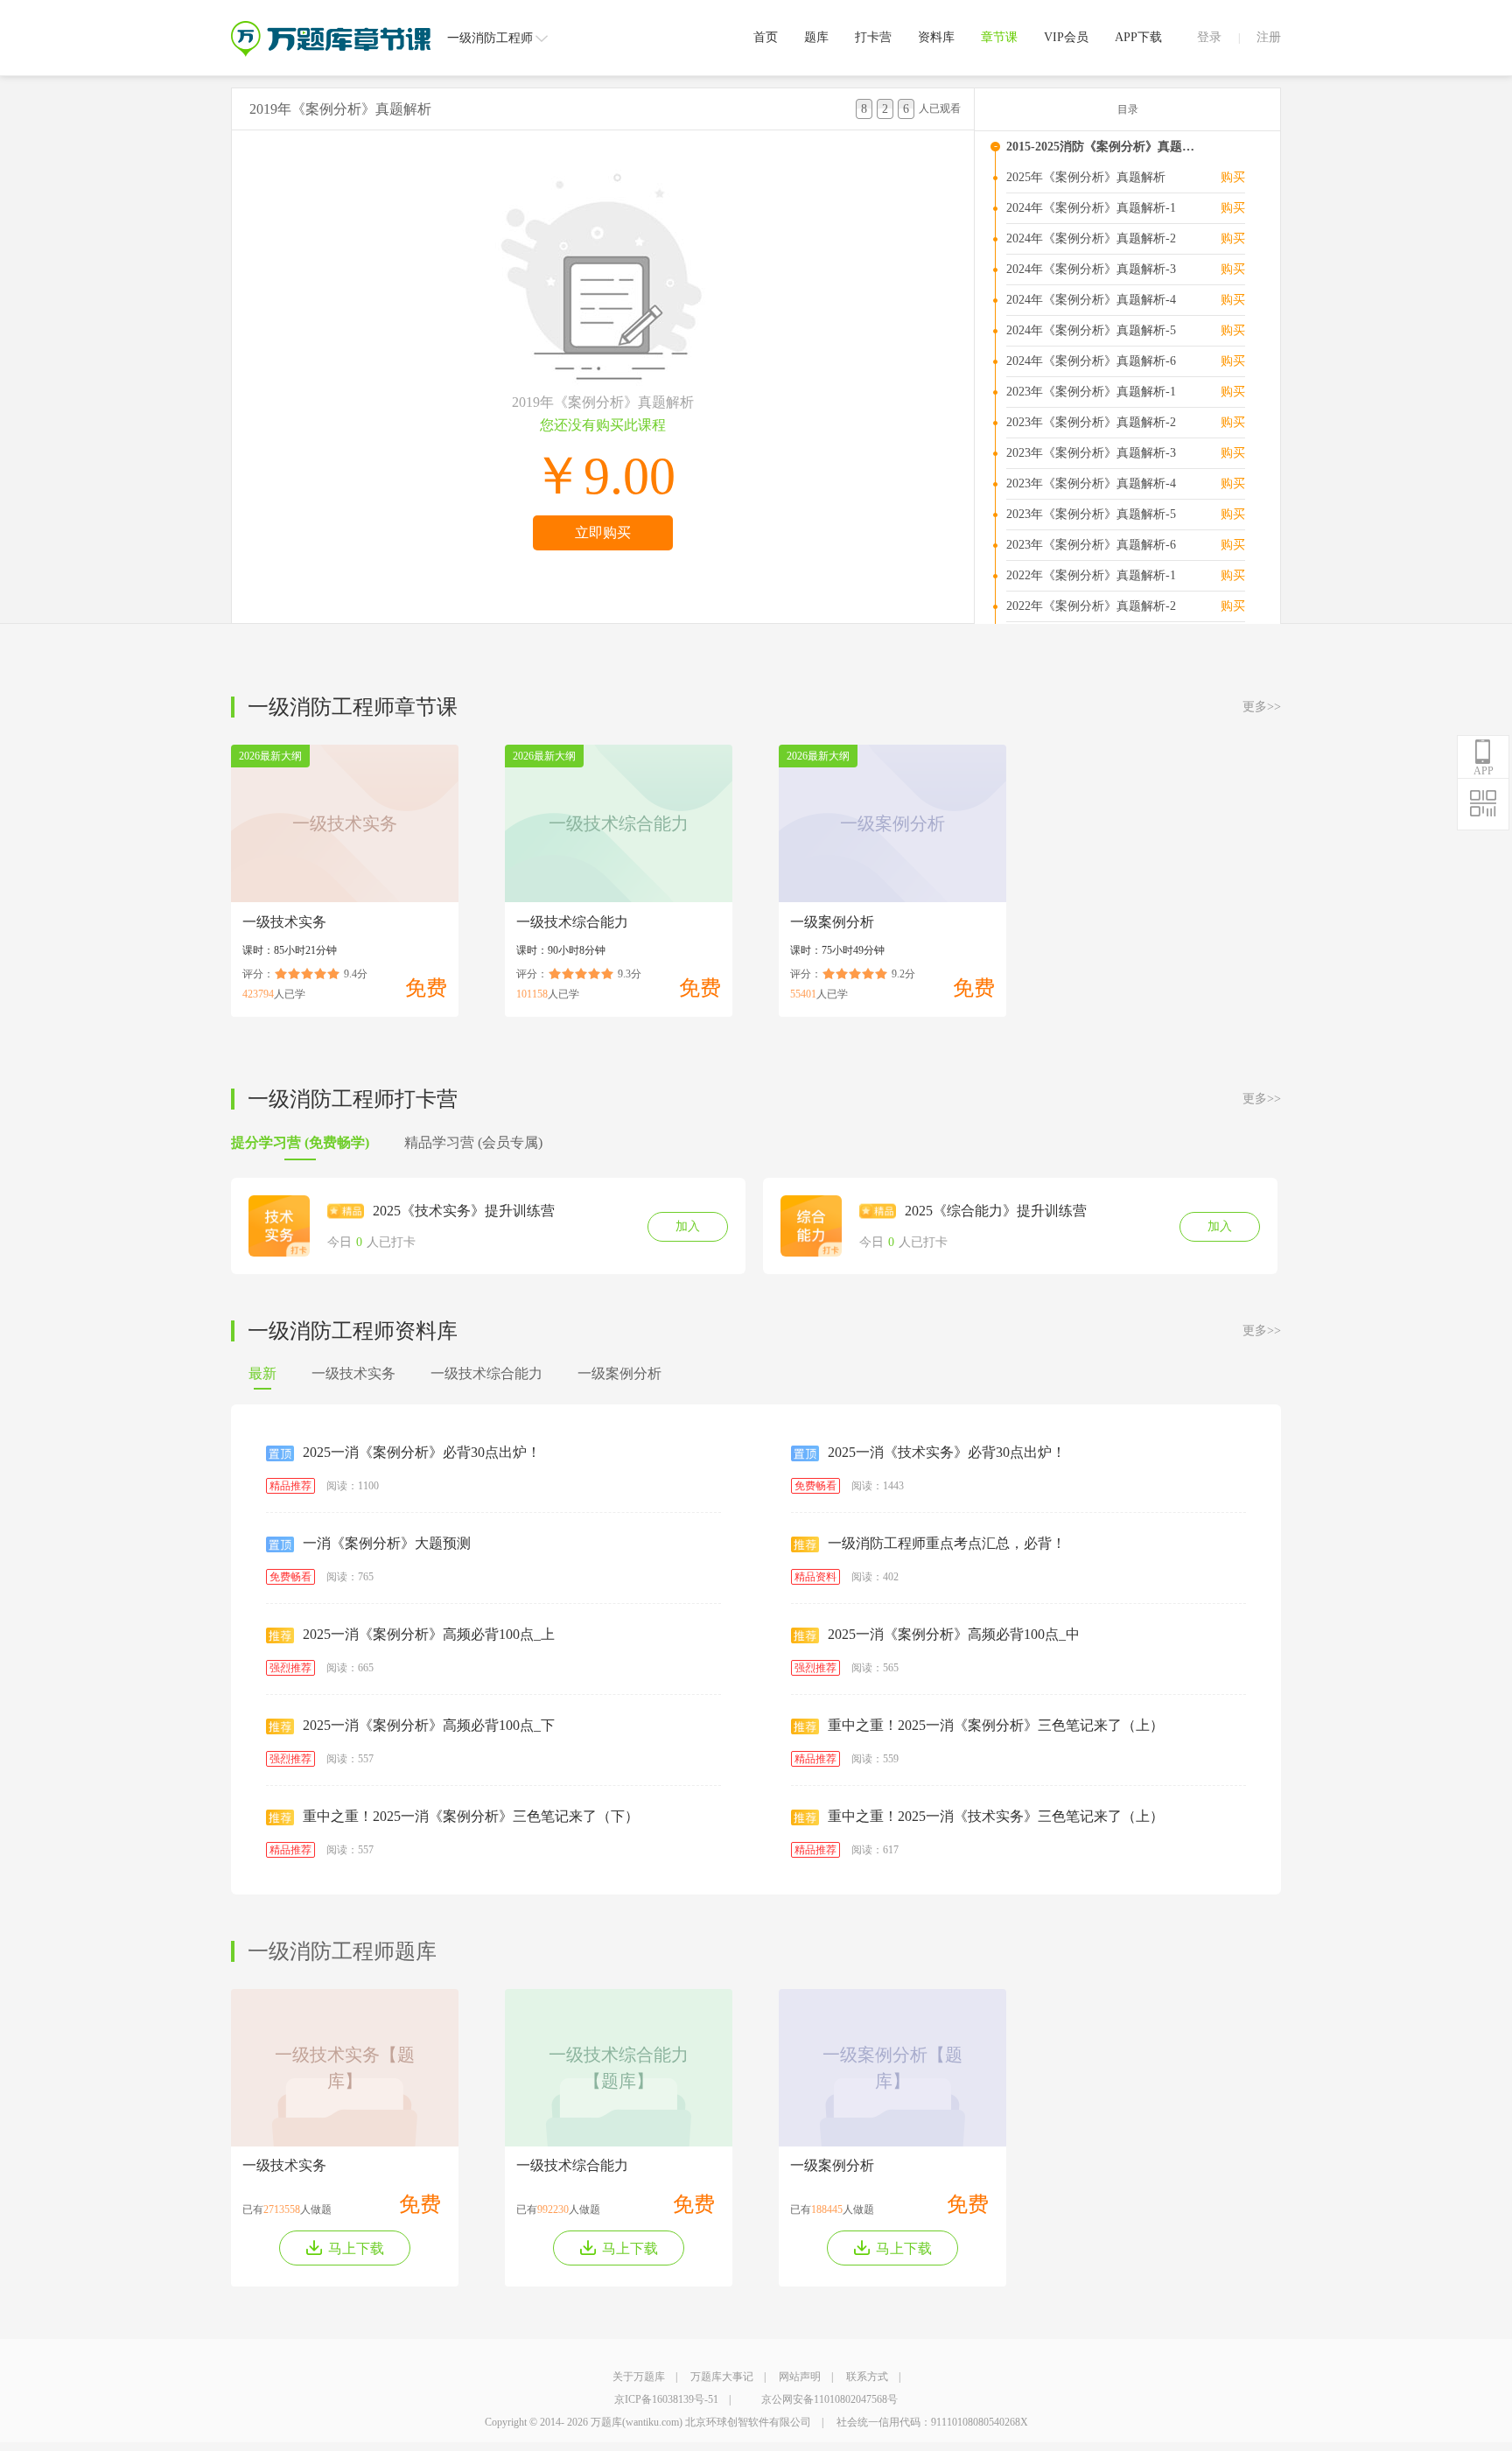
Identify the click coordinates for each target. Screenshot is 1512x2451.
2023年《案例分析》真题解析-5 (1091, 514)
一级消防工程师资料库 (353, 1331)
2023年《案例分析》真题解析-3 (1091, 453)
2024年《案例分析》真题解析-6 (1091, 361)
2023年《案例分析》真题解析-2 (1091, 422)
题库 (816, 37)
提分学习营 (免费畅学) (300, 1142)
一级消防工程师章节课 (353, 707)
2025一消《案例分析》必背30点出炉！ (422, 1452)
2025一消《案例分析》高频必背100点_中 (954, 1634)
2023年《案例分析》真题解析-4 (1091, 483)
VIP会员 (1066, 37)
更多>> (1262, 707)
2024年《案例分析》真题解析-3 (1091, 269)
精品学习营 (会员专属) (473, 1142)
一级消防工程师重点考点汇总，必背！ (947, 1543)
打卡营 (873, 37)
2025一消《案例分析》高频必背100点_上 (429, 1634)
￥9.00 (603, 476)
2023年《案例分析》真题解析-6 (1091, 545)
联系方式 (867, 2377)
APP (1484, 771)
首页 (766, 37)
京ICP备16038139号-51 (666, 2399)
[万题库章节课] (331, 27)
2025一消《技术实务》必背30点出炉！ (947, 1452)
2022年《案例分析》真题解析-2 (1091, 606)
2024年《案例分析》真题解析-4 (1091, 300)
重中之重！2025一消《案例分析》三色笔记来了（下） (471, 1816)
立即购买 (603, 532)
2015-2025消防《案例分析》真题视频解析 (1105, 147)
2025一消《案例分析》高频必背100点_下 (429, 1725)
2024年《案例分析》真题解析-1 (1091, 208)
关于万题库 (639, 2377)
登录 (1209, 37)
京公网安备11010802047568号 (829, 2399)
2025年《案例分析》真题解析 (1086, 177)
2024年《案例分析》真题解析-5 (1091, 330)
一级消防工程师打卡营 (353, 1099)
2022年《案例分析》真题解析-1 (1091, 575)
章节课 (999, 37)
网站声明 (800, 2377)
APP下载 (1138, 37)
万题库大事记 (722, 2377)
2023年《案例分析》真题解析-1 (1091, 392)
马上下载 (356, 2248)
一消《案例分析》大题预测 (387, 1543)
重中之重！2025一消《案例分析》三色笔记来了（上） (996, 1725)
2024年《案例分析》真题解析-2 (1091, 238)
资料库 (936, 37)
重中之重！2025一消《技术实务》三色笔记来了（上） (996, 1816)
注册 (1269, 37)
